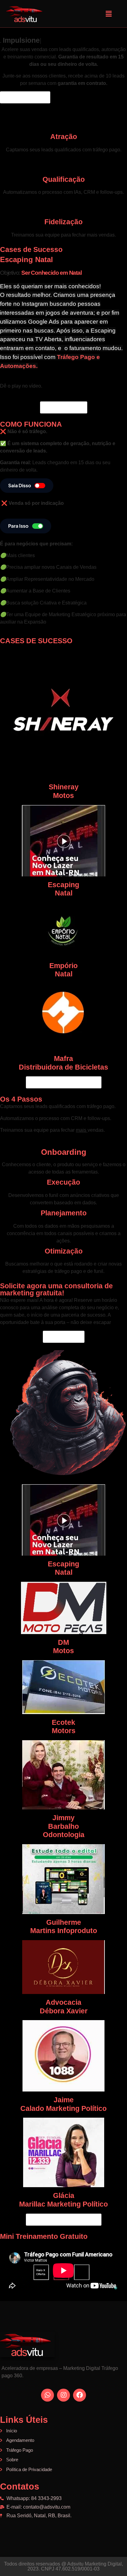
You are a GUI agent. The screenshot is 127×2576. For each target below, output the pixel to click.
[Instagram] (63, 2395)
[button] (109, 14)
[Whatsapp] (47, 2395)
